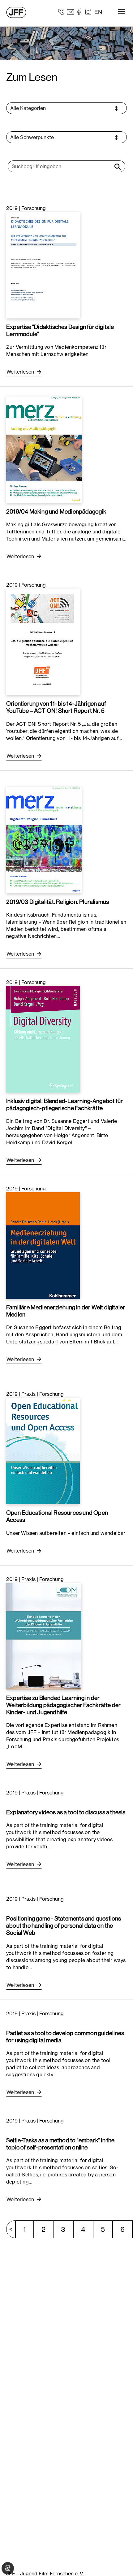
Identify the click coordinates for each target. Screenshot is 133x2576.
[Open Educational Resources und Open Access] (43, 1451)
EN (98, 12)
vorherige (14, 2229)
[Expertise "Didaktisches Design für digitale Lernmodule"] (43, 265)
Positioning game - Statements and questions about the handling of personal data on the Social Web (64, 1925)
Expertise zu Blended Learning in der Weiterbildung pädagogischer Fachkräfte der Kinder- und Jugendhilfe (63, 1705)
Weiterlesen (21, 372)
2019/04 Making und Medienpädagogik (56, 511)
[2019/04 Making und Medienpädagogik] (44, 449)
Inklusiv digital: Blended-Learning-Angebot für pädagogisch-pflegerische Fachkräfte (64, 1104)
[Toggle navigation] (122, 11)
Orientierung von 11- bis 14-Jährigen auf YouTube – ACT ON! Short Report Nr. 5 (56, 707)
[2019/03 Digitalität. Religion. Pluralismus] (44, 839)
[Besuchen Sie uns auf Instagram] (88, 11)
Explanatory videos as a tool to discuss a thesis (66, 1812)
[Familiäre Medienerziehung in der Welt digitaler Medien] (43, 1245)
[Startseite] (16, 12)
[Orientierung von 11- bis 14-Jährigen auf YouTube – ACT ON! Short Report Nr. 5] (43, 642)
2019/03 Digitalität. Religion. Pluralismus (58, 902)
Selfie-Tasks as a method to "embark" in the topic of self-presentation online (60, 2144)
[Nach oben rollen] (119, 2562)
